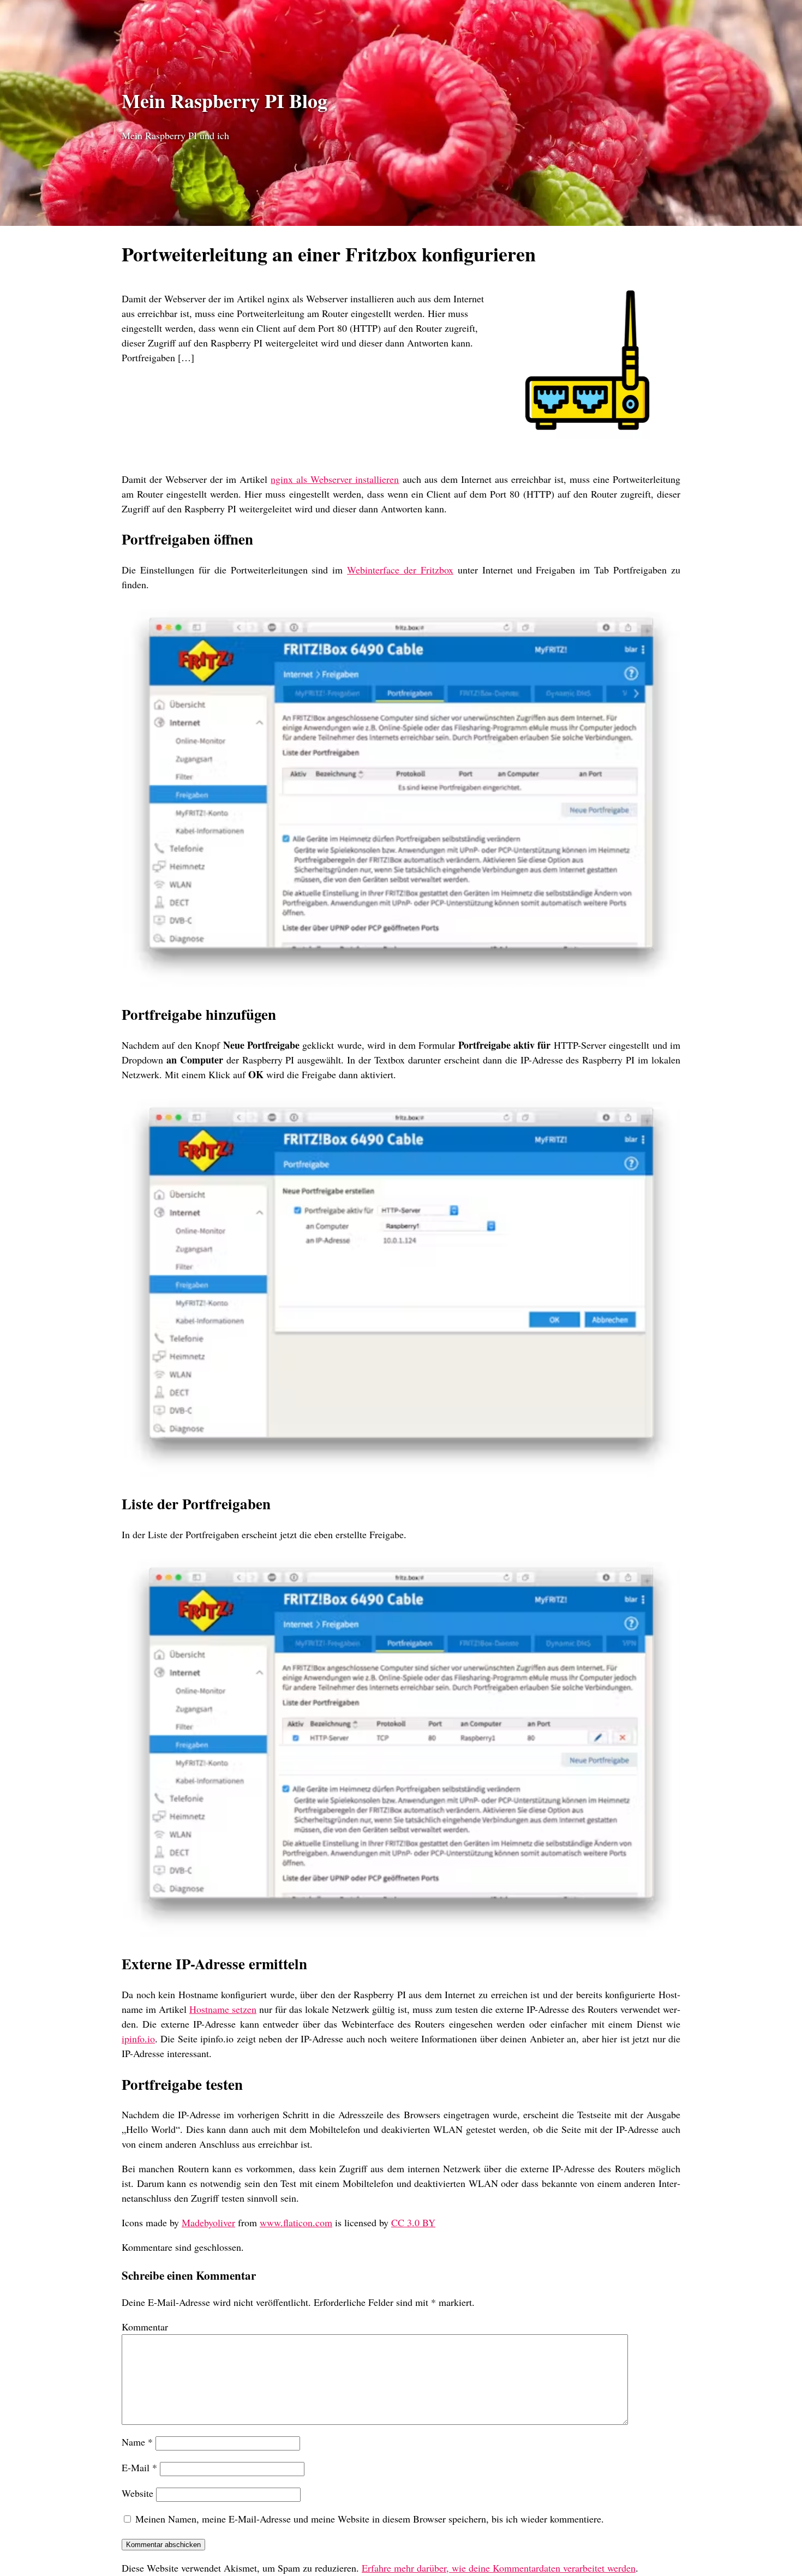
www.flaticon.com (296, 2222)
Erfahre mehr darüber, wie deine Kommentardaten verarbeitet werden (499, 2568)
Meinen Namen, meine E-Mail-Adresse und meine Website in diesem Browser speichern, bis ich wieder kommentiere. (370, 2519)
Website (137, 2493)
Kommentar (145, 2327)
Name (137, 2442)
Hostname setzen (223, 2009)
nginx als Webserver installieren (335, 479)
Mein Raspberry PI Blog (225, 100)
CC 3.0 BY (413, 2222)
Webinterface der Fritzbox (400, 570)
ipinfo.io (138, 2039)
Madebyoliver (208, 2222)
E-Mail (139, 2467)
